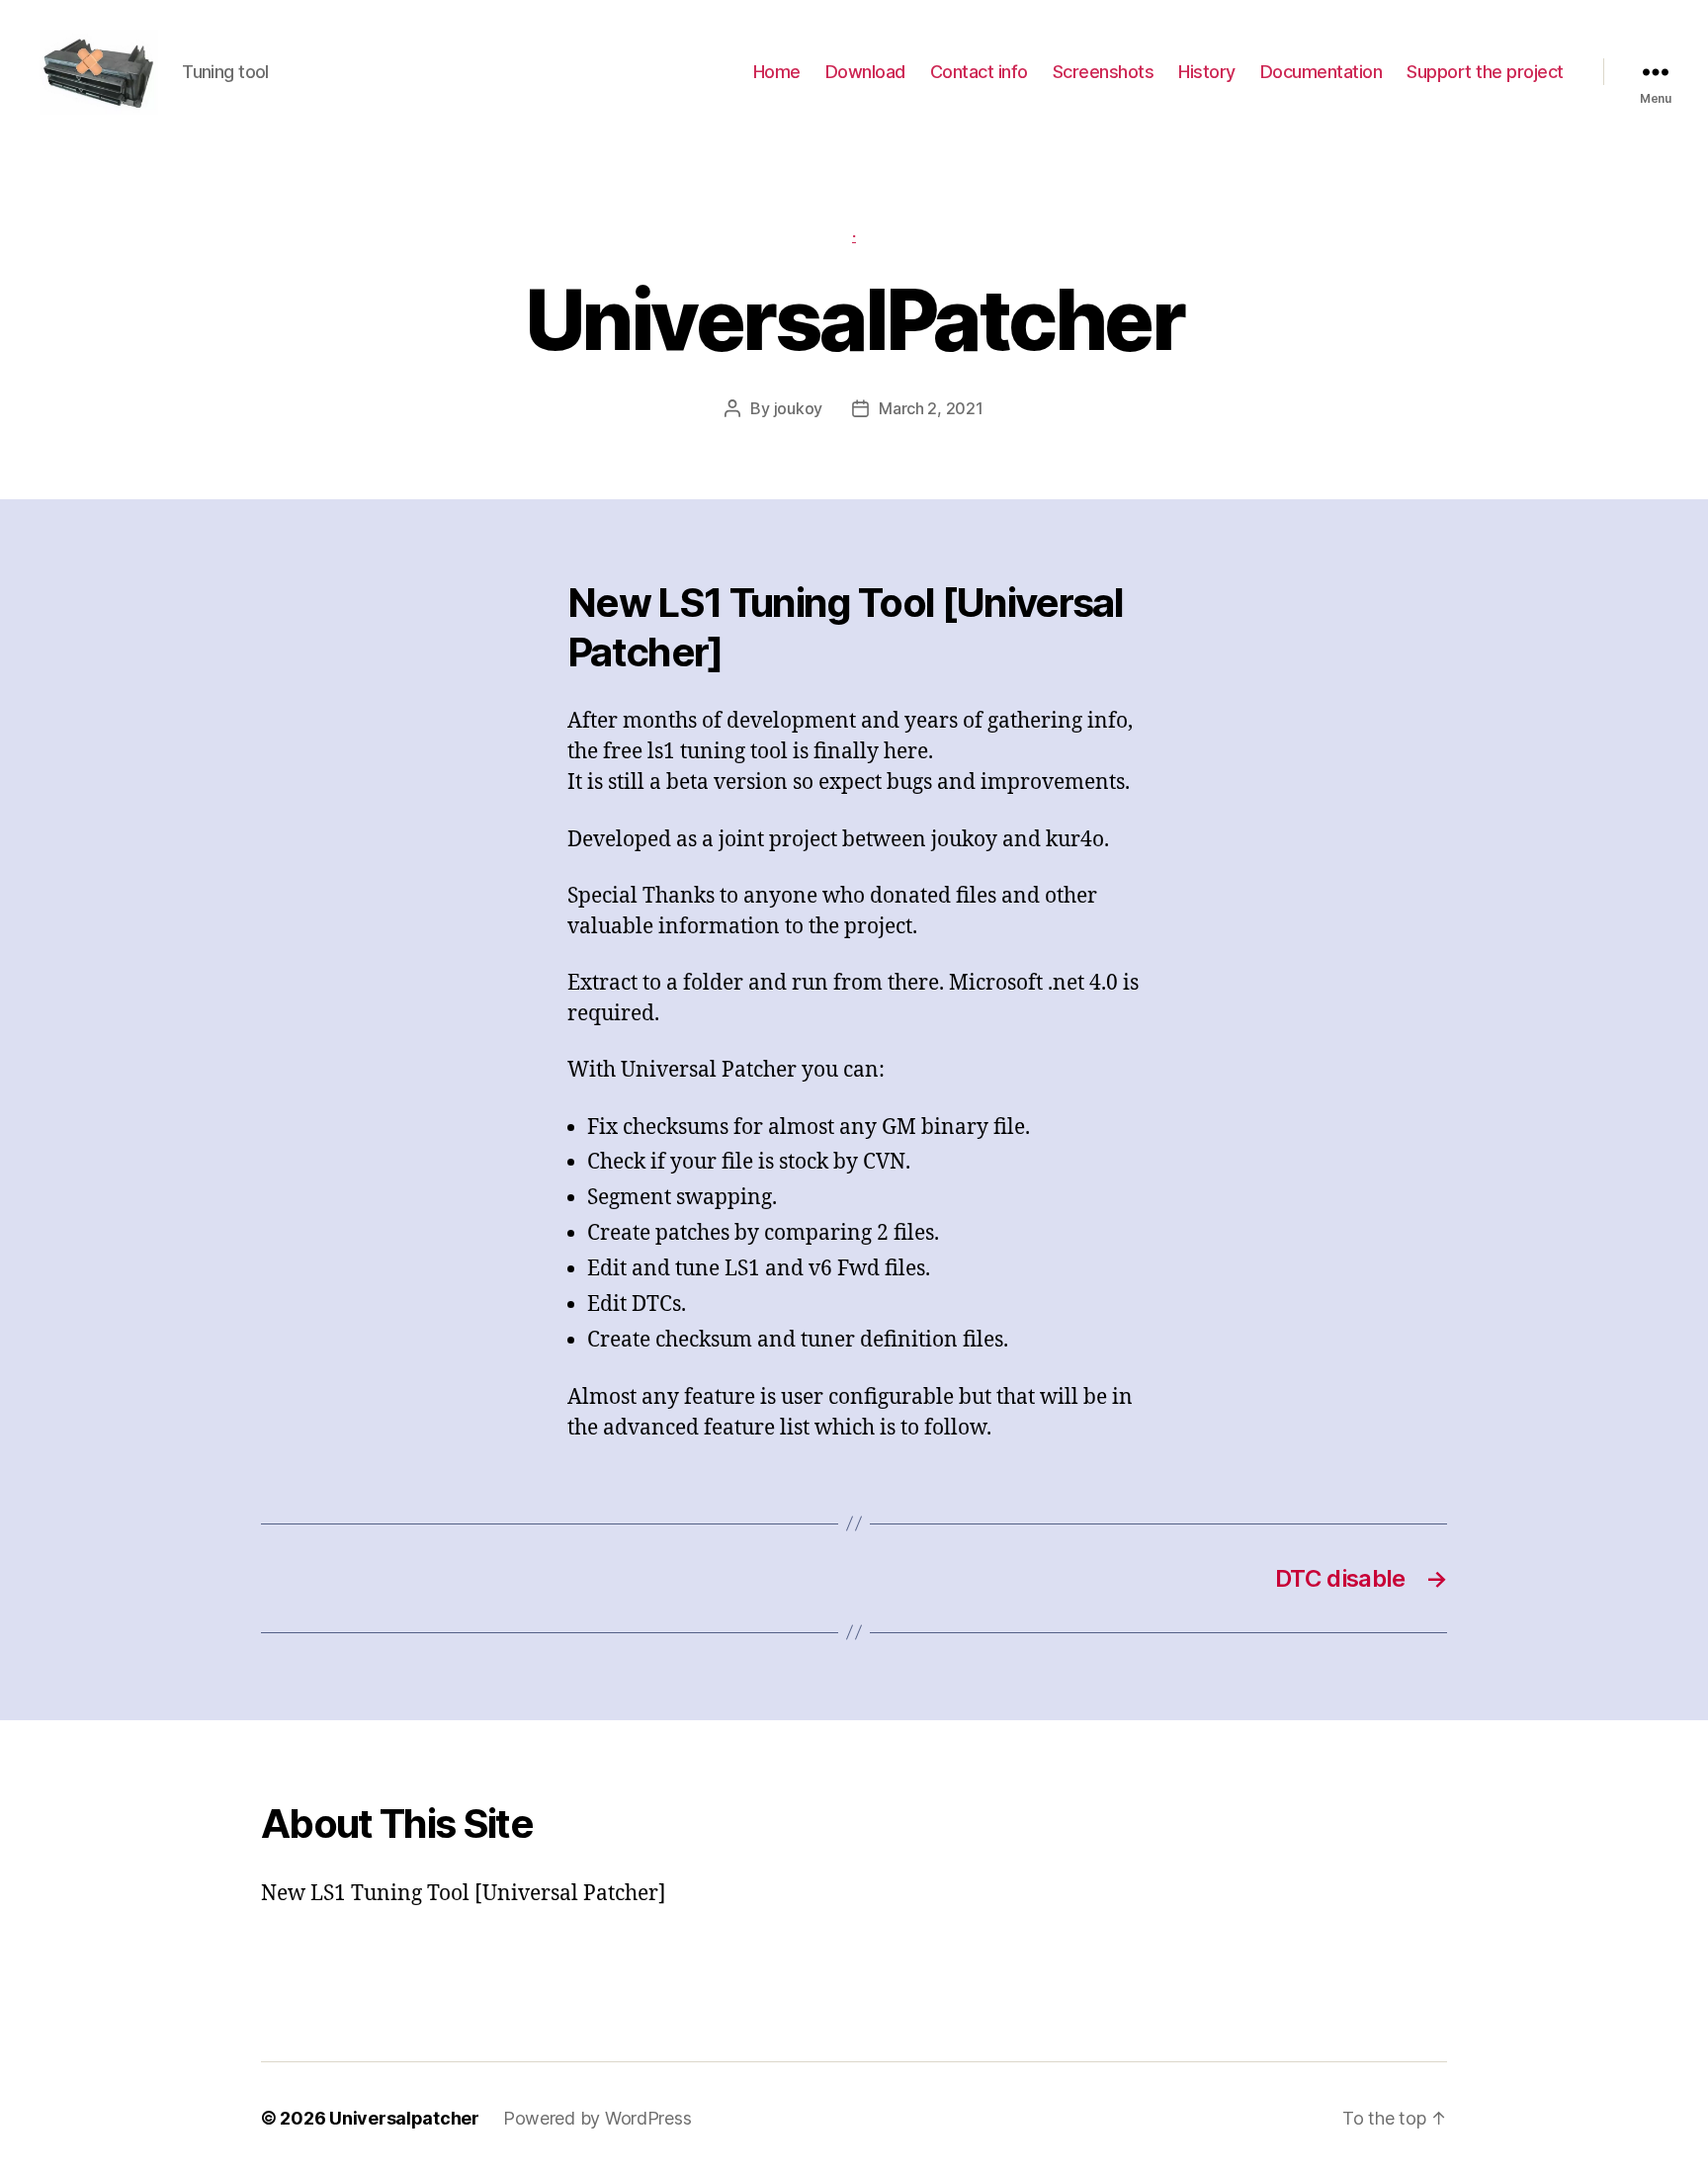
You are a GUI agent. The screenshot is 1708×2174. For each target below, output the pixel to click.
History (1207, 72)
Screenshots (1104, 72)
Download (865, 72)
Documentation (1322, 72)
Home (777, 72)
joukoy (798, 408)
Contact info (979, 72)
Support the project (1485, 72)
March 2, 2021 (931, 408)
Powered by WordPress (598, 2118)
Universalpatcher (404, 2118)
